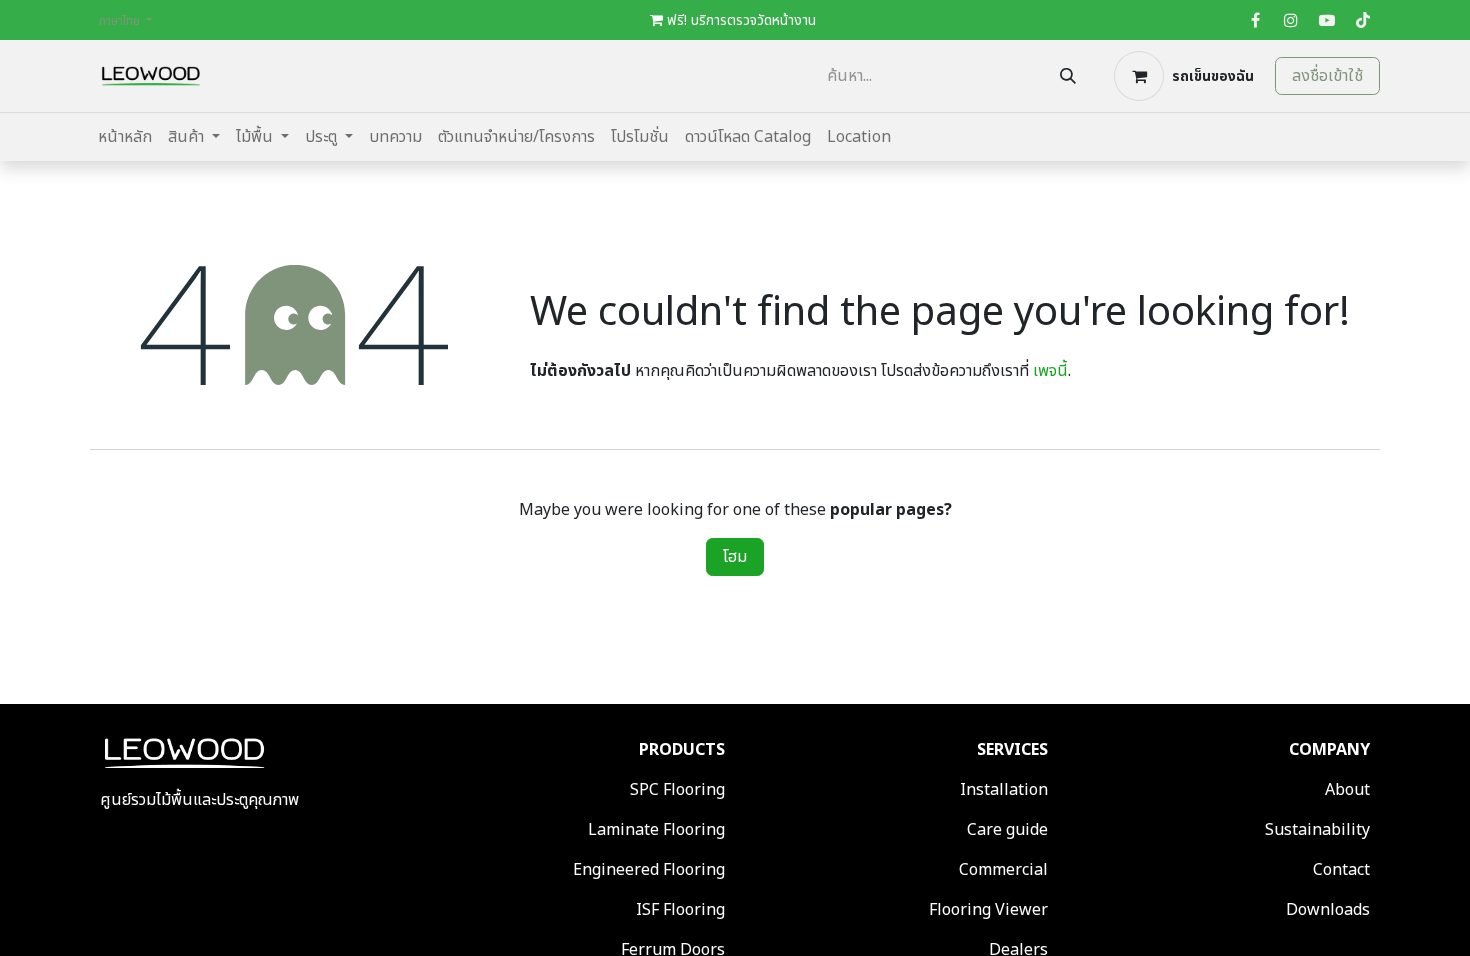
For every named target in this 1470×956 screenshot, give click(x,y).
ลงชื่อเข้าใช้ (1327, 76)
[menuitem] (125, 137)
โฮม (735, 557)
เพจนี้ (1050, 371)
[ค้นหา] (1068, 76)
